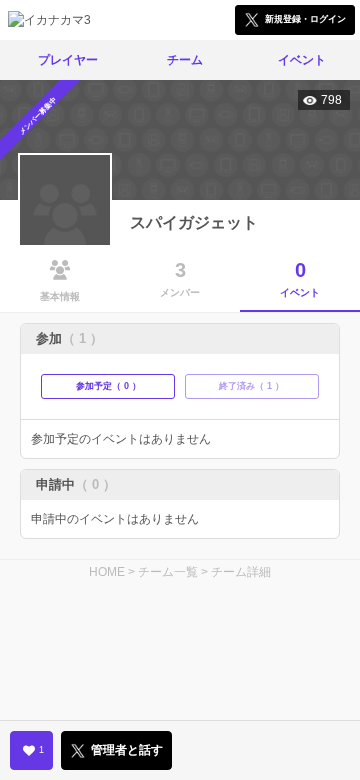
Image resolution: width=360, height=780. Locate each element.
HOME (107, 572)
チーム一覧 (168, 572)
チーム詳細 (241, 572)
